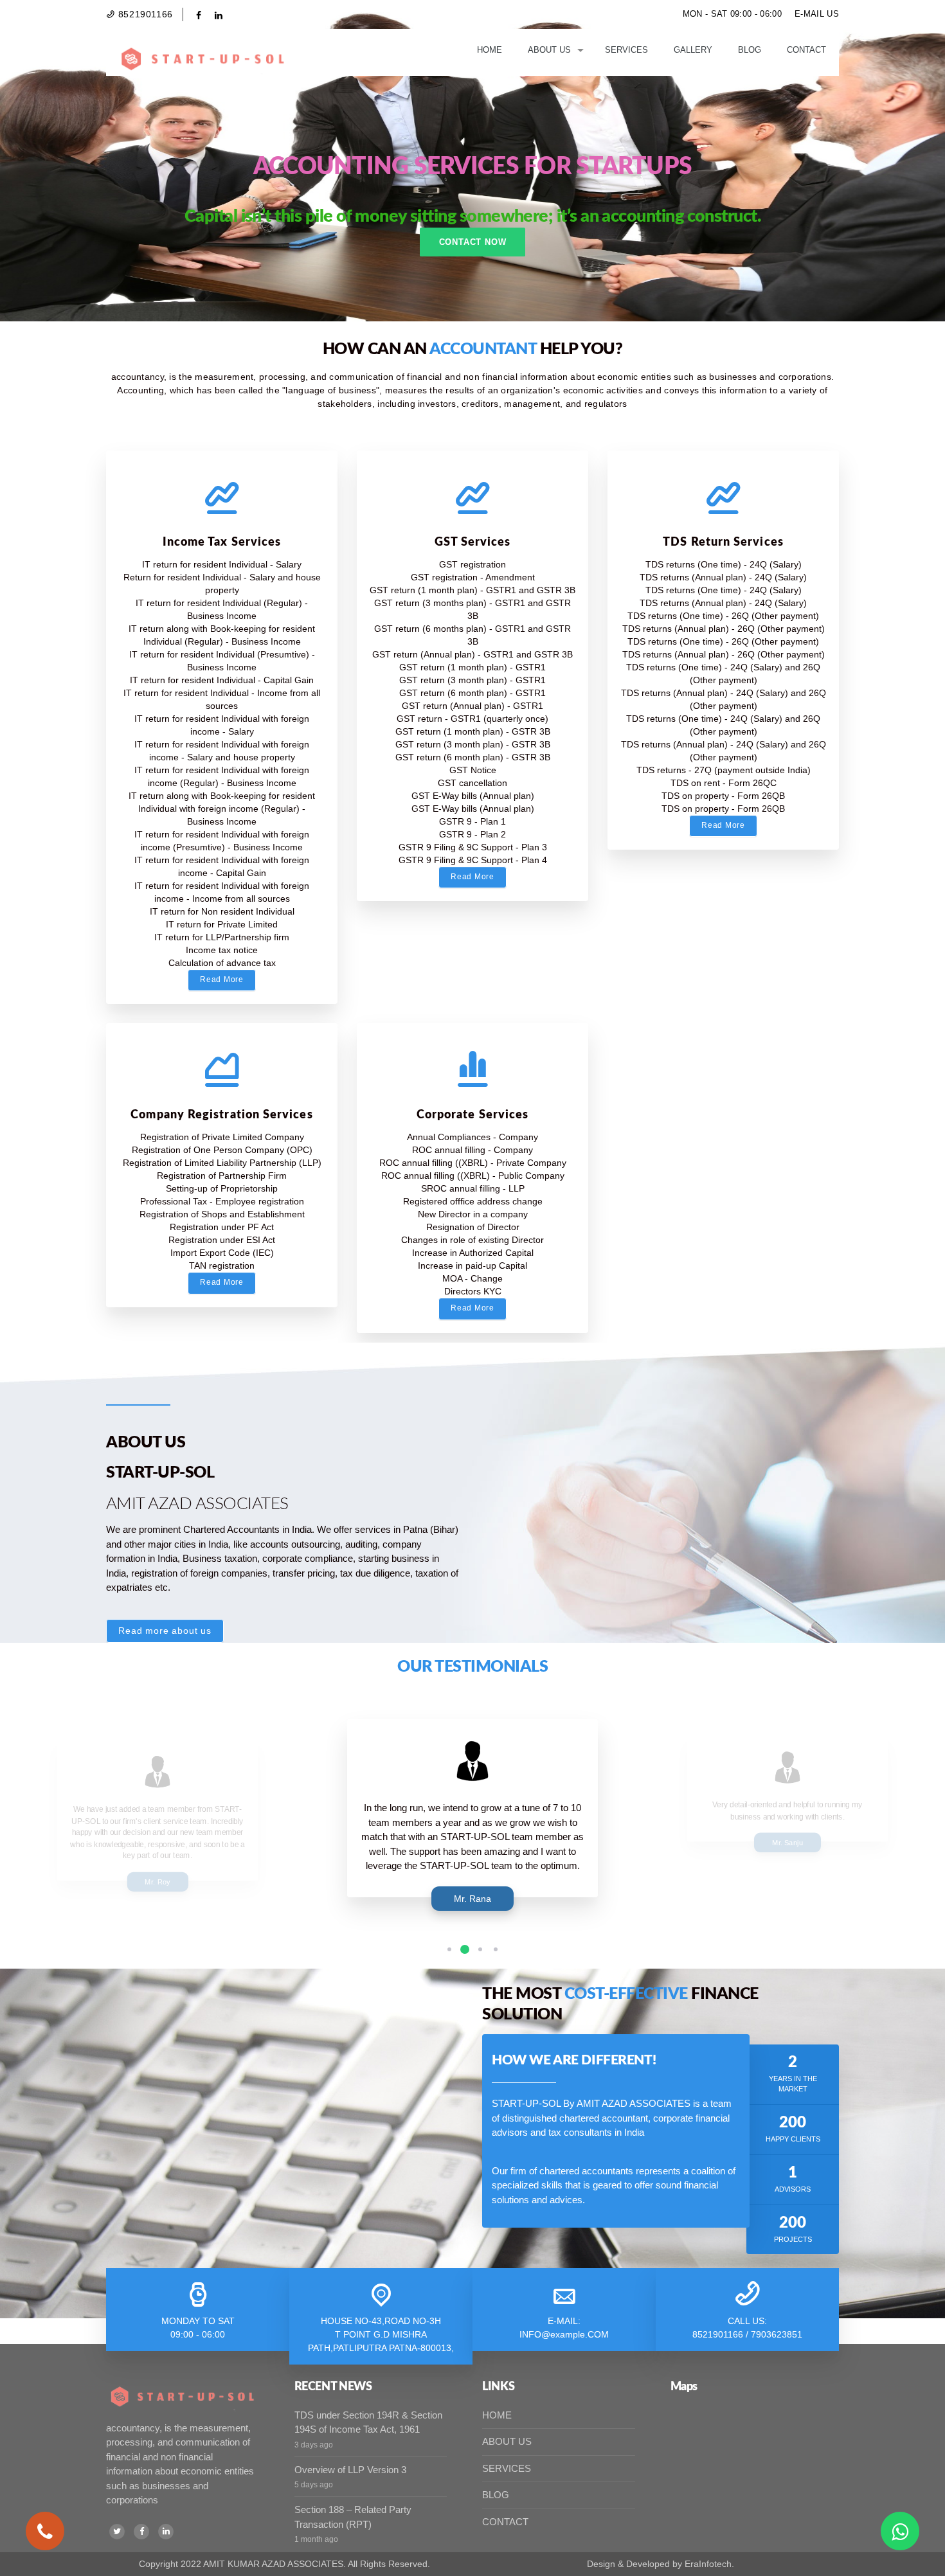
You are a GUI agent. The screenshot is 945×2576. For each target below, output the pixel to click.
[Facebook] (141, 2532)
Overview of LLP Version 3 (350, 2470)
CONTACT (505, 2522)
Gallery (693, 50)
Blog (750, 50)
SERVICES (507, 2468)
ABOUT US (507, 2441)
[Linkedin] (166, 2532)
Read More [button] (221, 979)
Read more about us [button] (165, 1631)
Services (626, 50)
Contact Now (473, 242)
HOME (497, 2415)
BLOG (496, 2495)
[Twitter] (117, 2532)
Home (490, 50)
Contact (806, 50)
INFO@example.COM (564, 2334)
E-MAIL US (817, 14)
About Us (549, 50)
